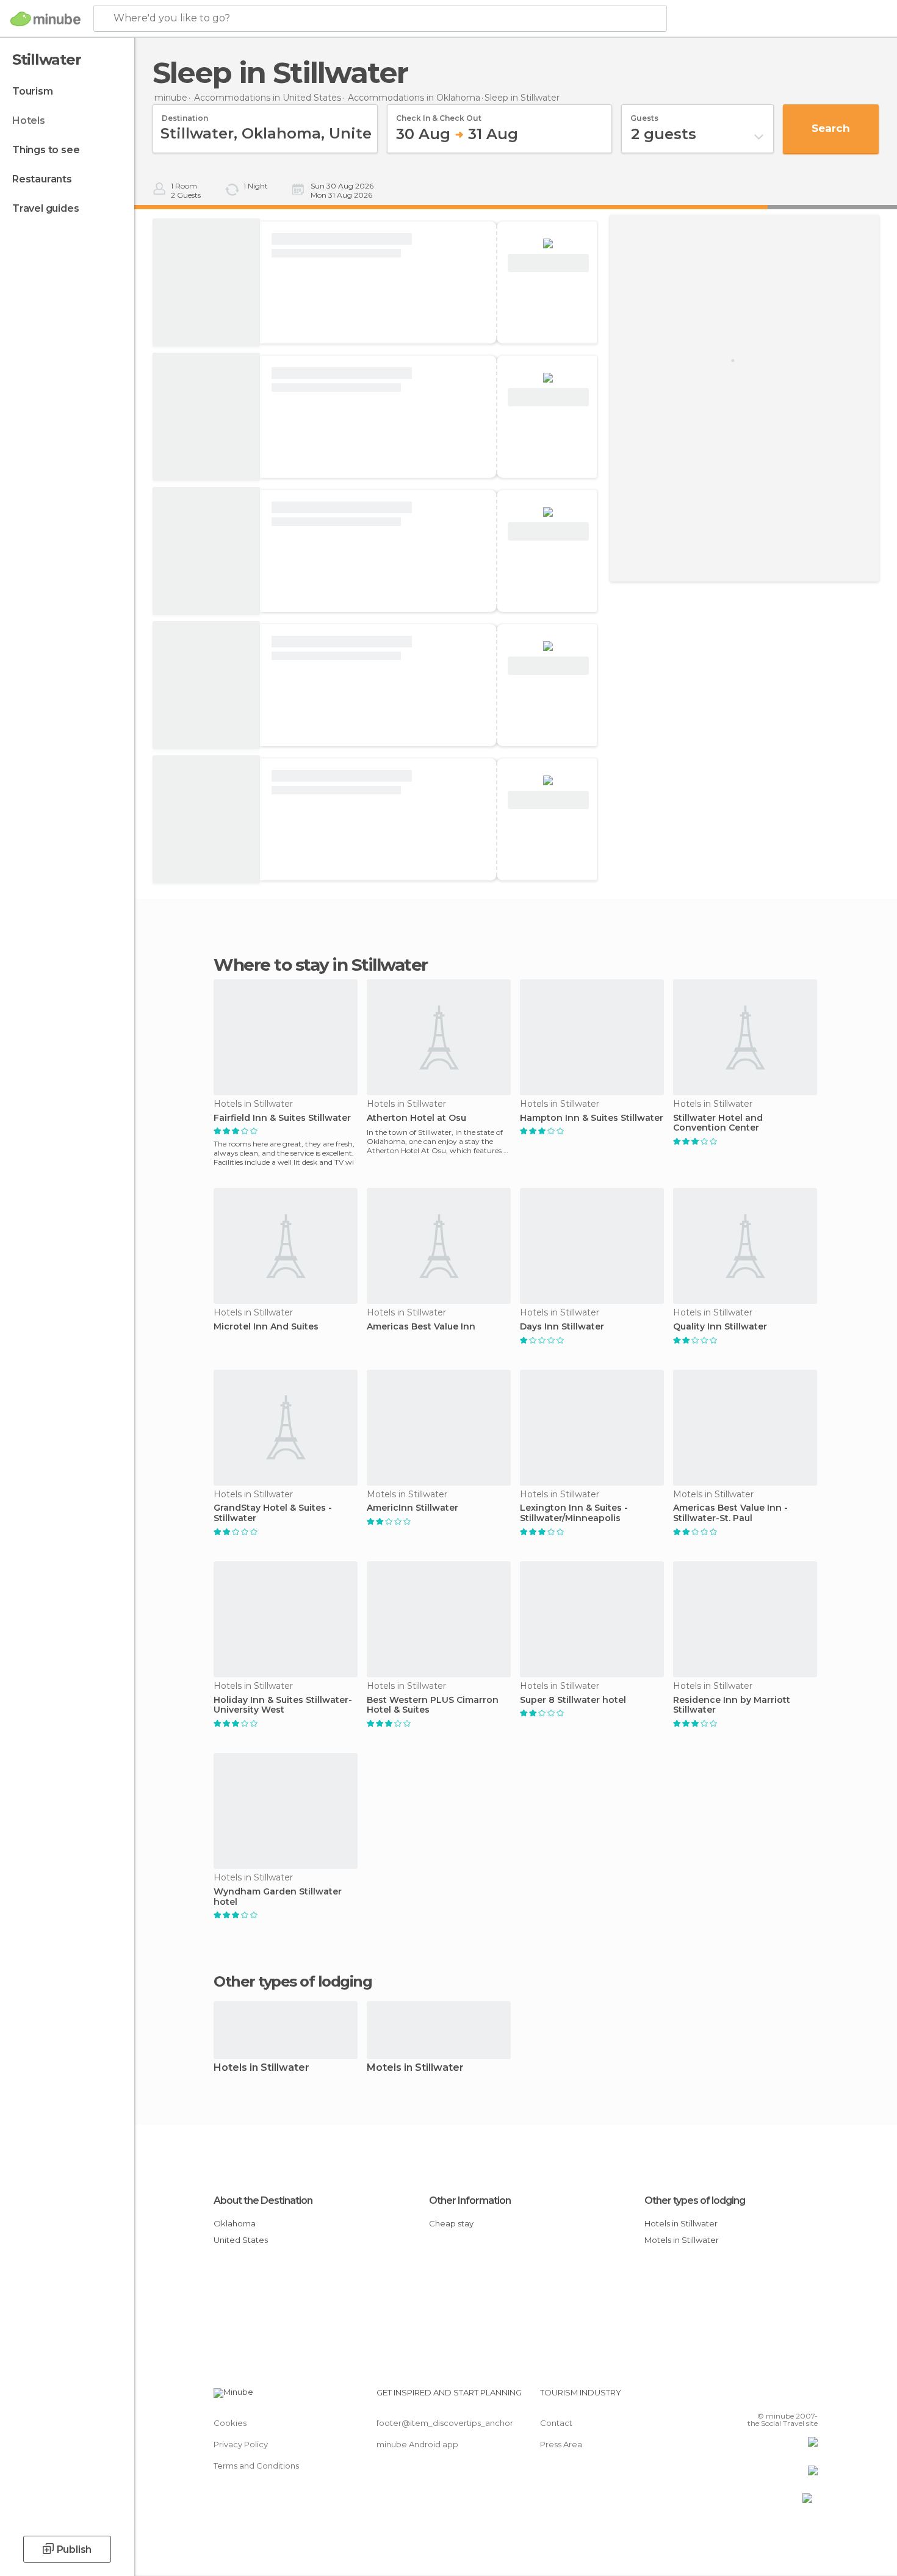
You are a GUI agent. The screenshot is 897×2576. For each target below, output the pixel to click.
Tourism (33, 91)
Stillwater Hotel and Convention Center (718, 1123)
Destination (185, 114)
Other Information (470, 2200)
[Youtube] (809, 2397)
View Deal (548, 263)
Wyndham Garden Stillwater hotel (278, 1897)
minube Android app (417, 2444)
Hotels (29, 121)
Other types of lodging (695, 2200)
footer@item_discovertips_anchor (445, 2423)
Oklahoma (235, 2223)
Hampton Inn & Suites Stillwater (592, 1118)
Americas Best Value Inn (421, 1327)
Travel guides (45, 208)
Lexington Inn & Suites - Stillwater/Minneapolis (574, 1513)
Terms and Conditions (256, 2466)
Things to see (46, 150)
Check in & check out (439, 114)
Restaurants (42, 179)
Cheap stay (451, 2223)
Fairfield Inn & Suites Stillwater (282, 1118)
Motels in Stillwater (415, 2068)
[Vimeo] (788, 2397)
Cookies (230, 2423)
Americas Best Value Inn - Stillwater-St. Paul (730, 1513)
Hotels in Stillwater (261, 2068)
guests (644, 114)
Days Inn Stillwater (562, 1327)
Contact (556, 2423)
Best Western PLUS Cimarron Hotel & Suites (433, 1705)
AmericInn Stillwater (412, 1508)
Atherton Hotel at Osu (416, 1118)
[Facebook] (748, 2397)
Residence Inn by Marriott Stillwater (732, 1705)
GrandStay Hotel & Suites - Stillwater (273, 1513)
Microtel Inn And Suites (266, 1327)
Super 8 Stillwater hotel (573, 1700)
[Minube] (45, 19)
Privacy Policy (241, 2444)
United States (241, 2240)
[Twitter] (768, 2397)
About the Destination (263, 2200)
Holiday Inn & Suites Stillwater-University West (283, 1705)
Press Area (561, 2444)
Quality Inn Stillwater (720, 1327)
